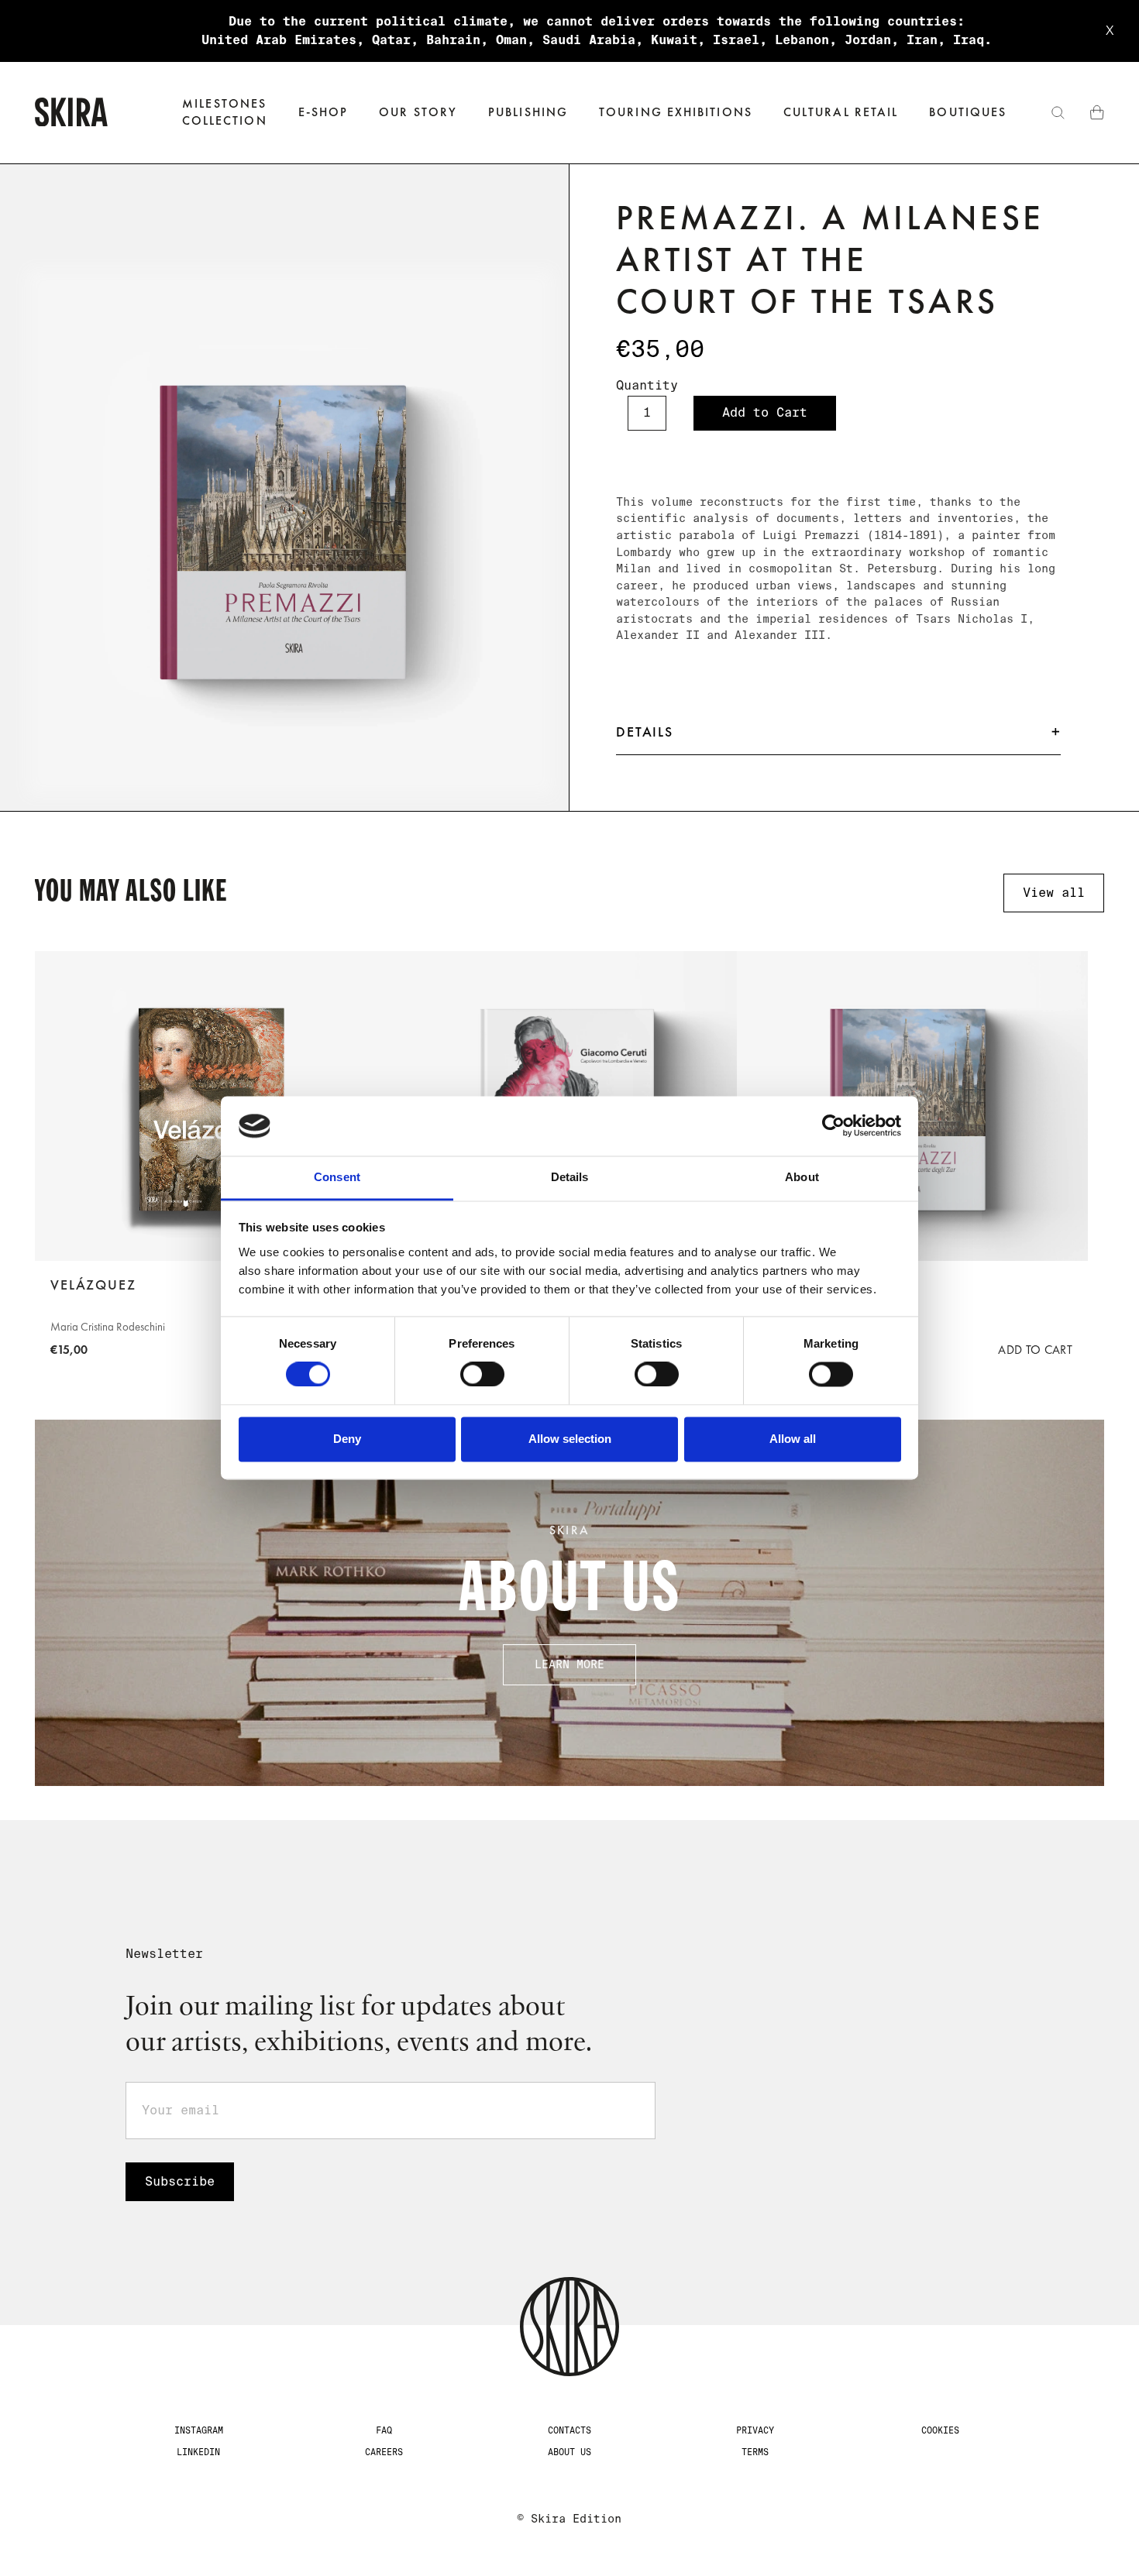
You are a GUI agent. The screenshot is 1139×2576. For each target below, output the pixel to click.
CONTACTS (569, 2430)
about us (569, 2452)
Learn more (569, 1664)
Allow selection (570, 1439)
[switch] (482, 1375)
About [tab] (802, 1177)
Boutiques (968, 112)
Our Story (418, 112)
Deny (347, 1439)
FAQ (384, 2430)
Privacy (755, 2430)
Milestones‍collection (225, 112)
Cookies (940, 2430)
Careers (384, 2452)
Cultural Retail (841, 112)
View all (1054, 893)
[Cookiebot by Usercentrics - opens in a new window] (833, 1126)
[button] (323, 113)
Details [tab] (570, 1177)
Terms (755, 2452)
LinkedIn (198, 2452)
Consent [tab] (337, 1177)
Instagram (199, 2430)
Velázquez (93, 1285)
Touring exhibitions (676, 112)
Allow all (793, 1439)
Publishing (528, 112)
